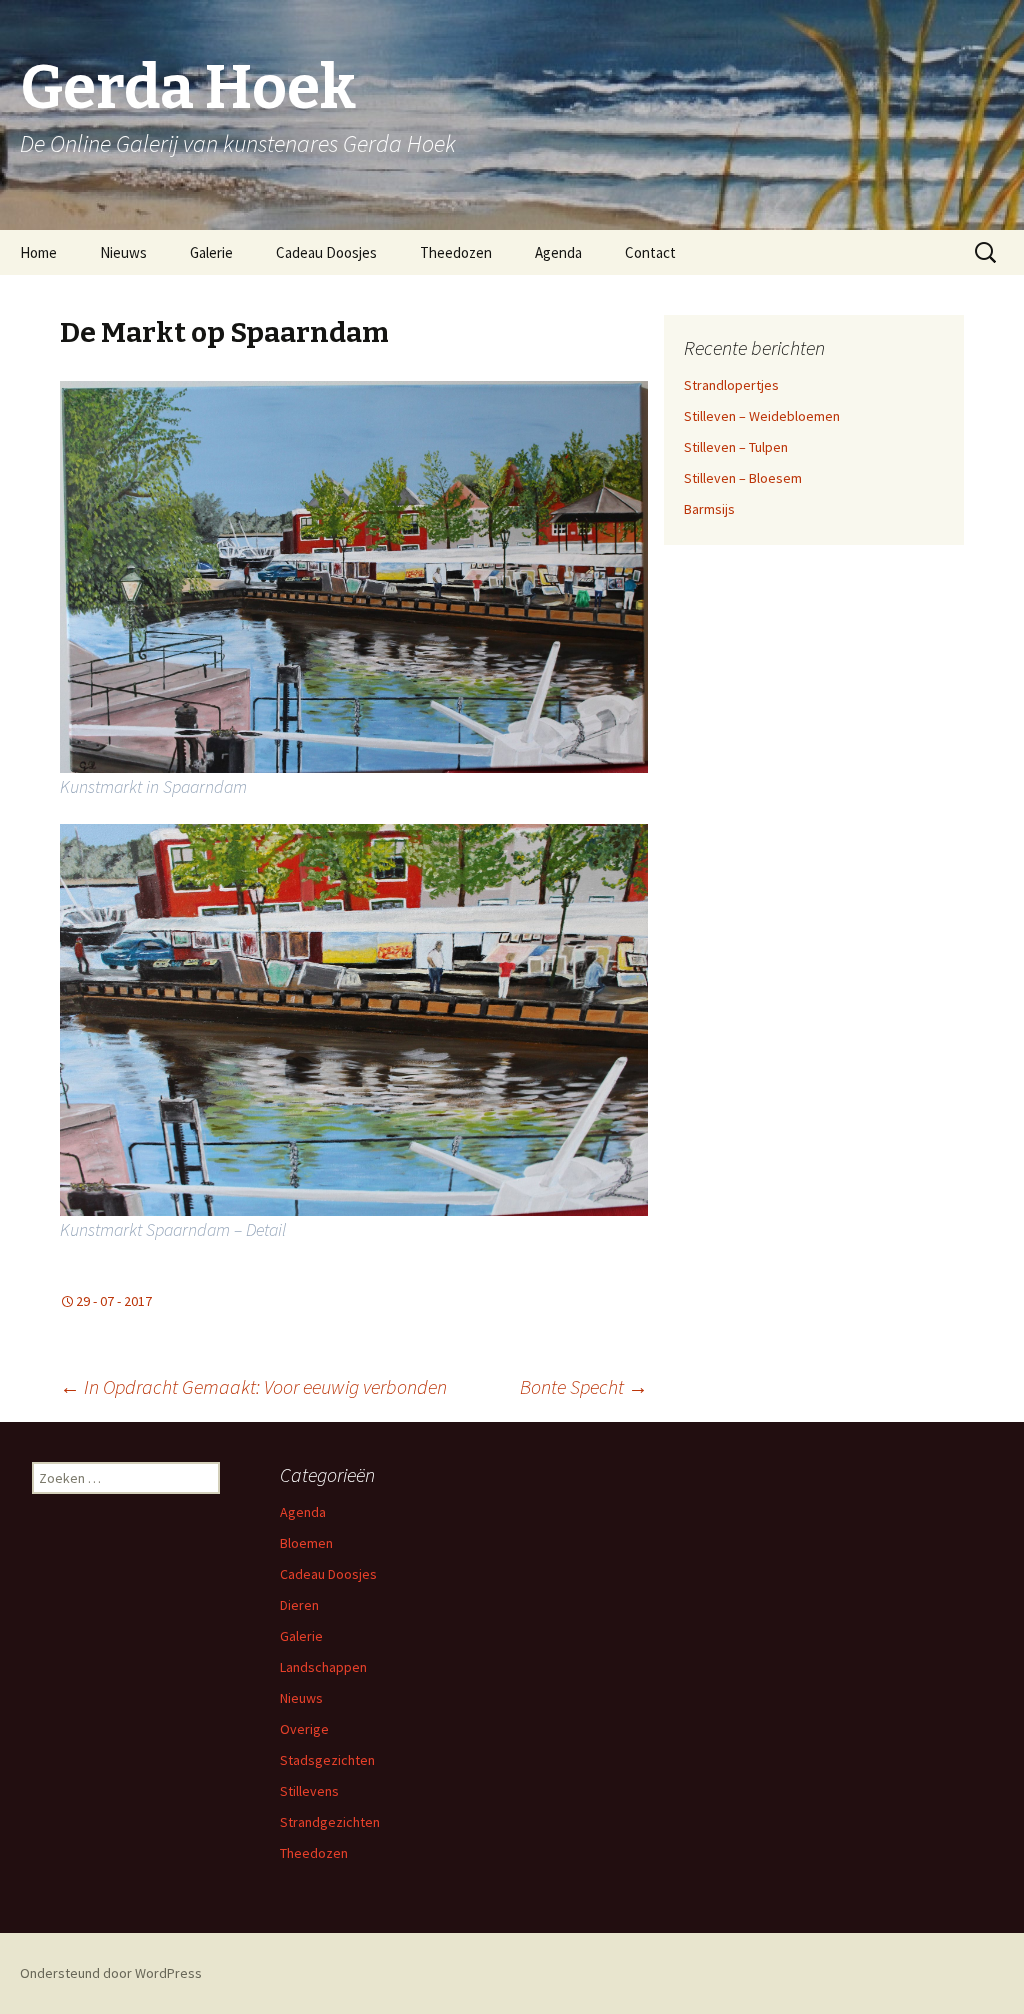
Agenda (558, 252)
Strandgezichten (330, 1822)
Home (38, 252)
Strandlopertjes (731, 385)
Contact (650, 252)
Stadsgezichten (327, 1760)
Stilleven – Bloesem (743, 478)
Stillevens (309, 1791)
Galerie (211, 252)
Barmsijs (709, 509)
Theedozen (456, 252)
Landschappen (323, 1667)
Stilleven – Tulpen (736, 447)
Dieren (299, 1605)
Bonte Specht (584, 1386)
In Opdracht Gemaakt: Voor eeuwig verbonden (253, 1386)
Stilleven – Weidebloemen (762, 416)
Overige (304, 1729)
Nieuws (123, 252)
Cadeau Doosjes (326, 252)
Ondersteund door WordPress (111, 1973)
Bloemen (306, 1543)
